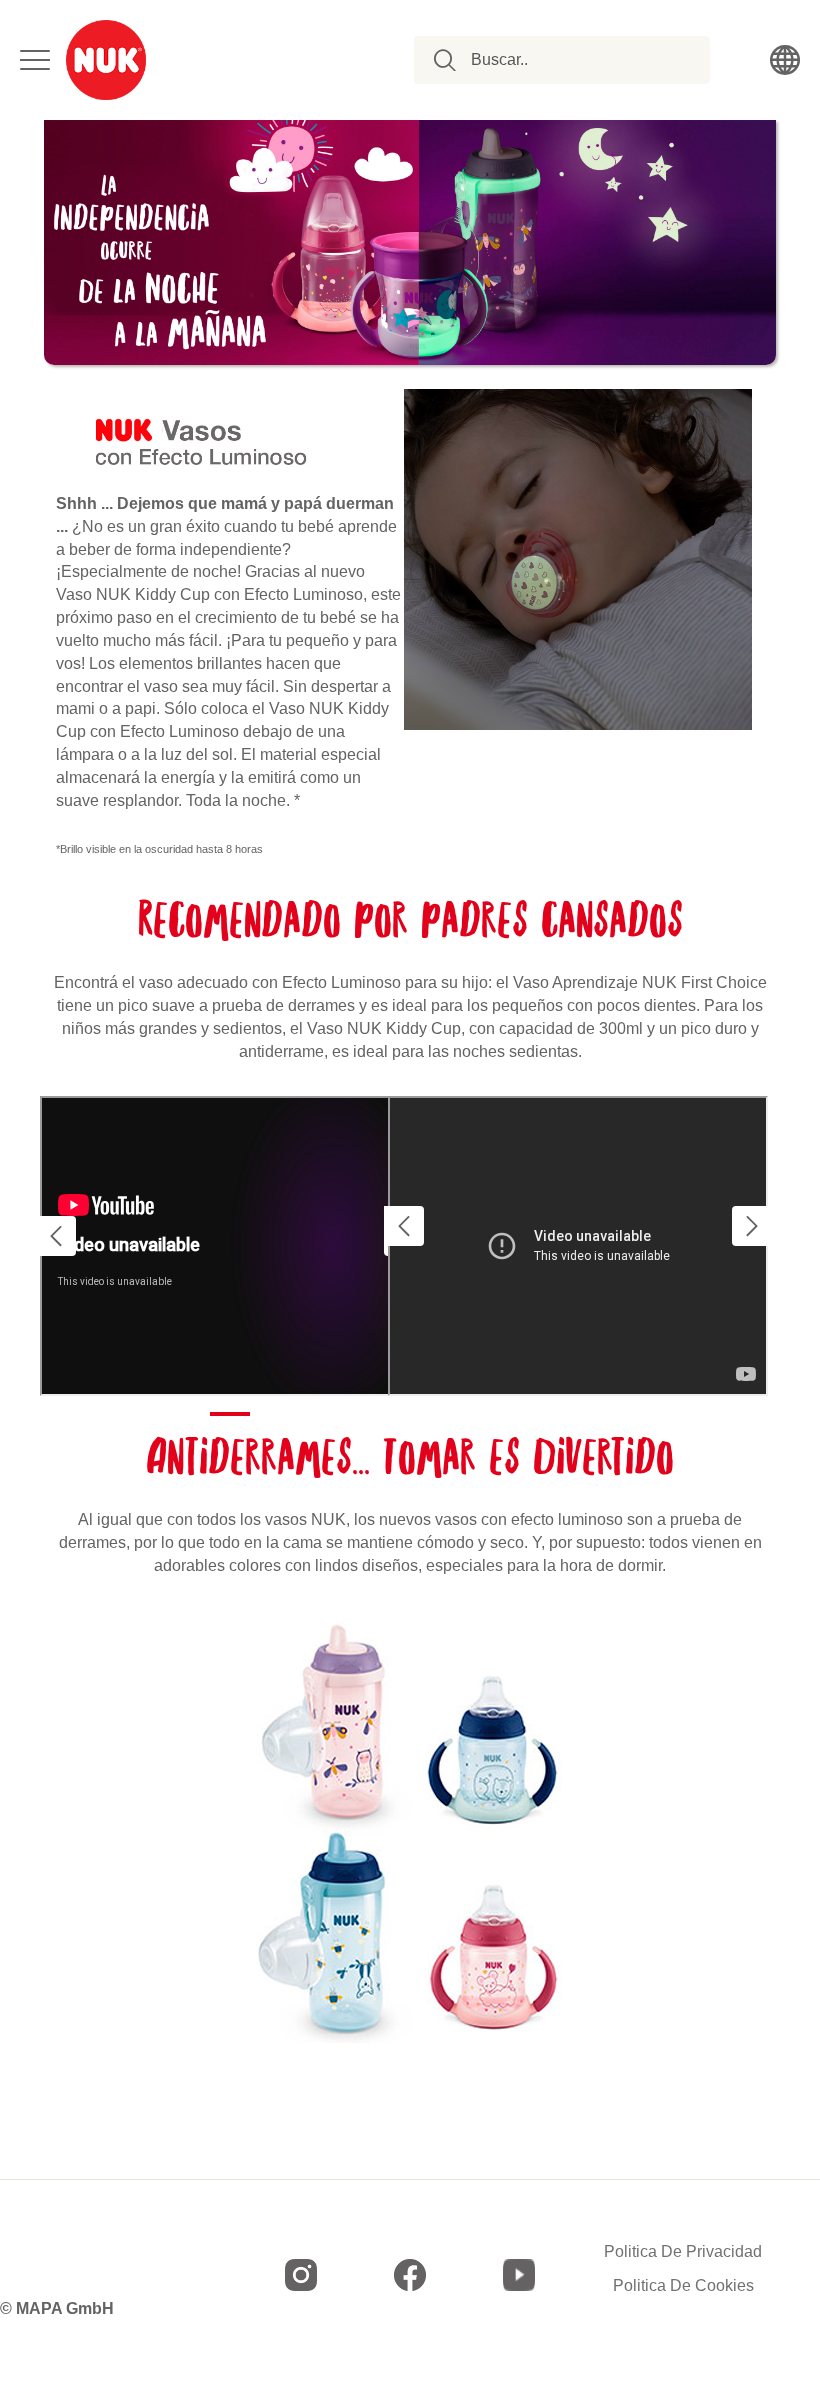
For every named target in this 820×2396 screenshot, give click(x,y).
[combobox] (573, 60)
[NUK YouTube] (519, 2275)
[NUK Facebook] (410, 2275)
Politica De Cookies (683, 2286)
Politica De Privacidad (683, 2252)
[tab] (230, 1414)
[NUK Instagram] (301, 2275)
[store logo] (106, 60)
